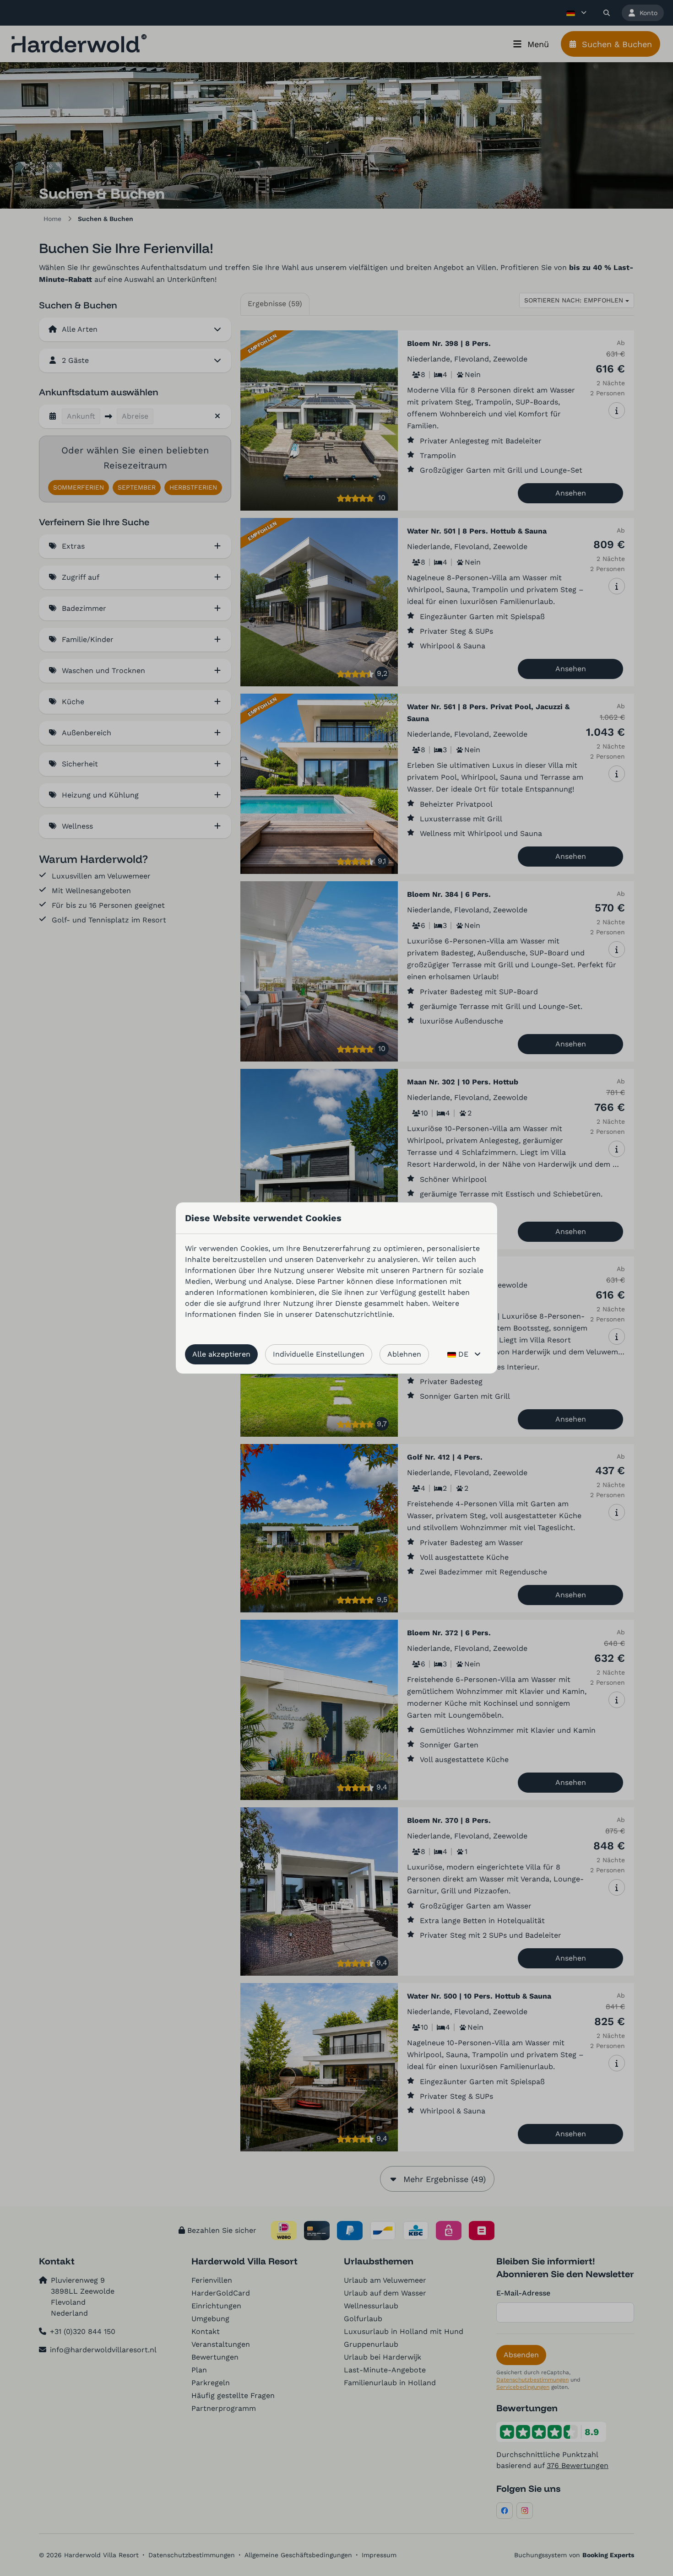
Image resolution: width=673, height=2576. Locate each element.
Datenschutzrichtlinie (354, 1314)
